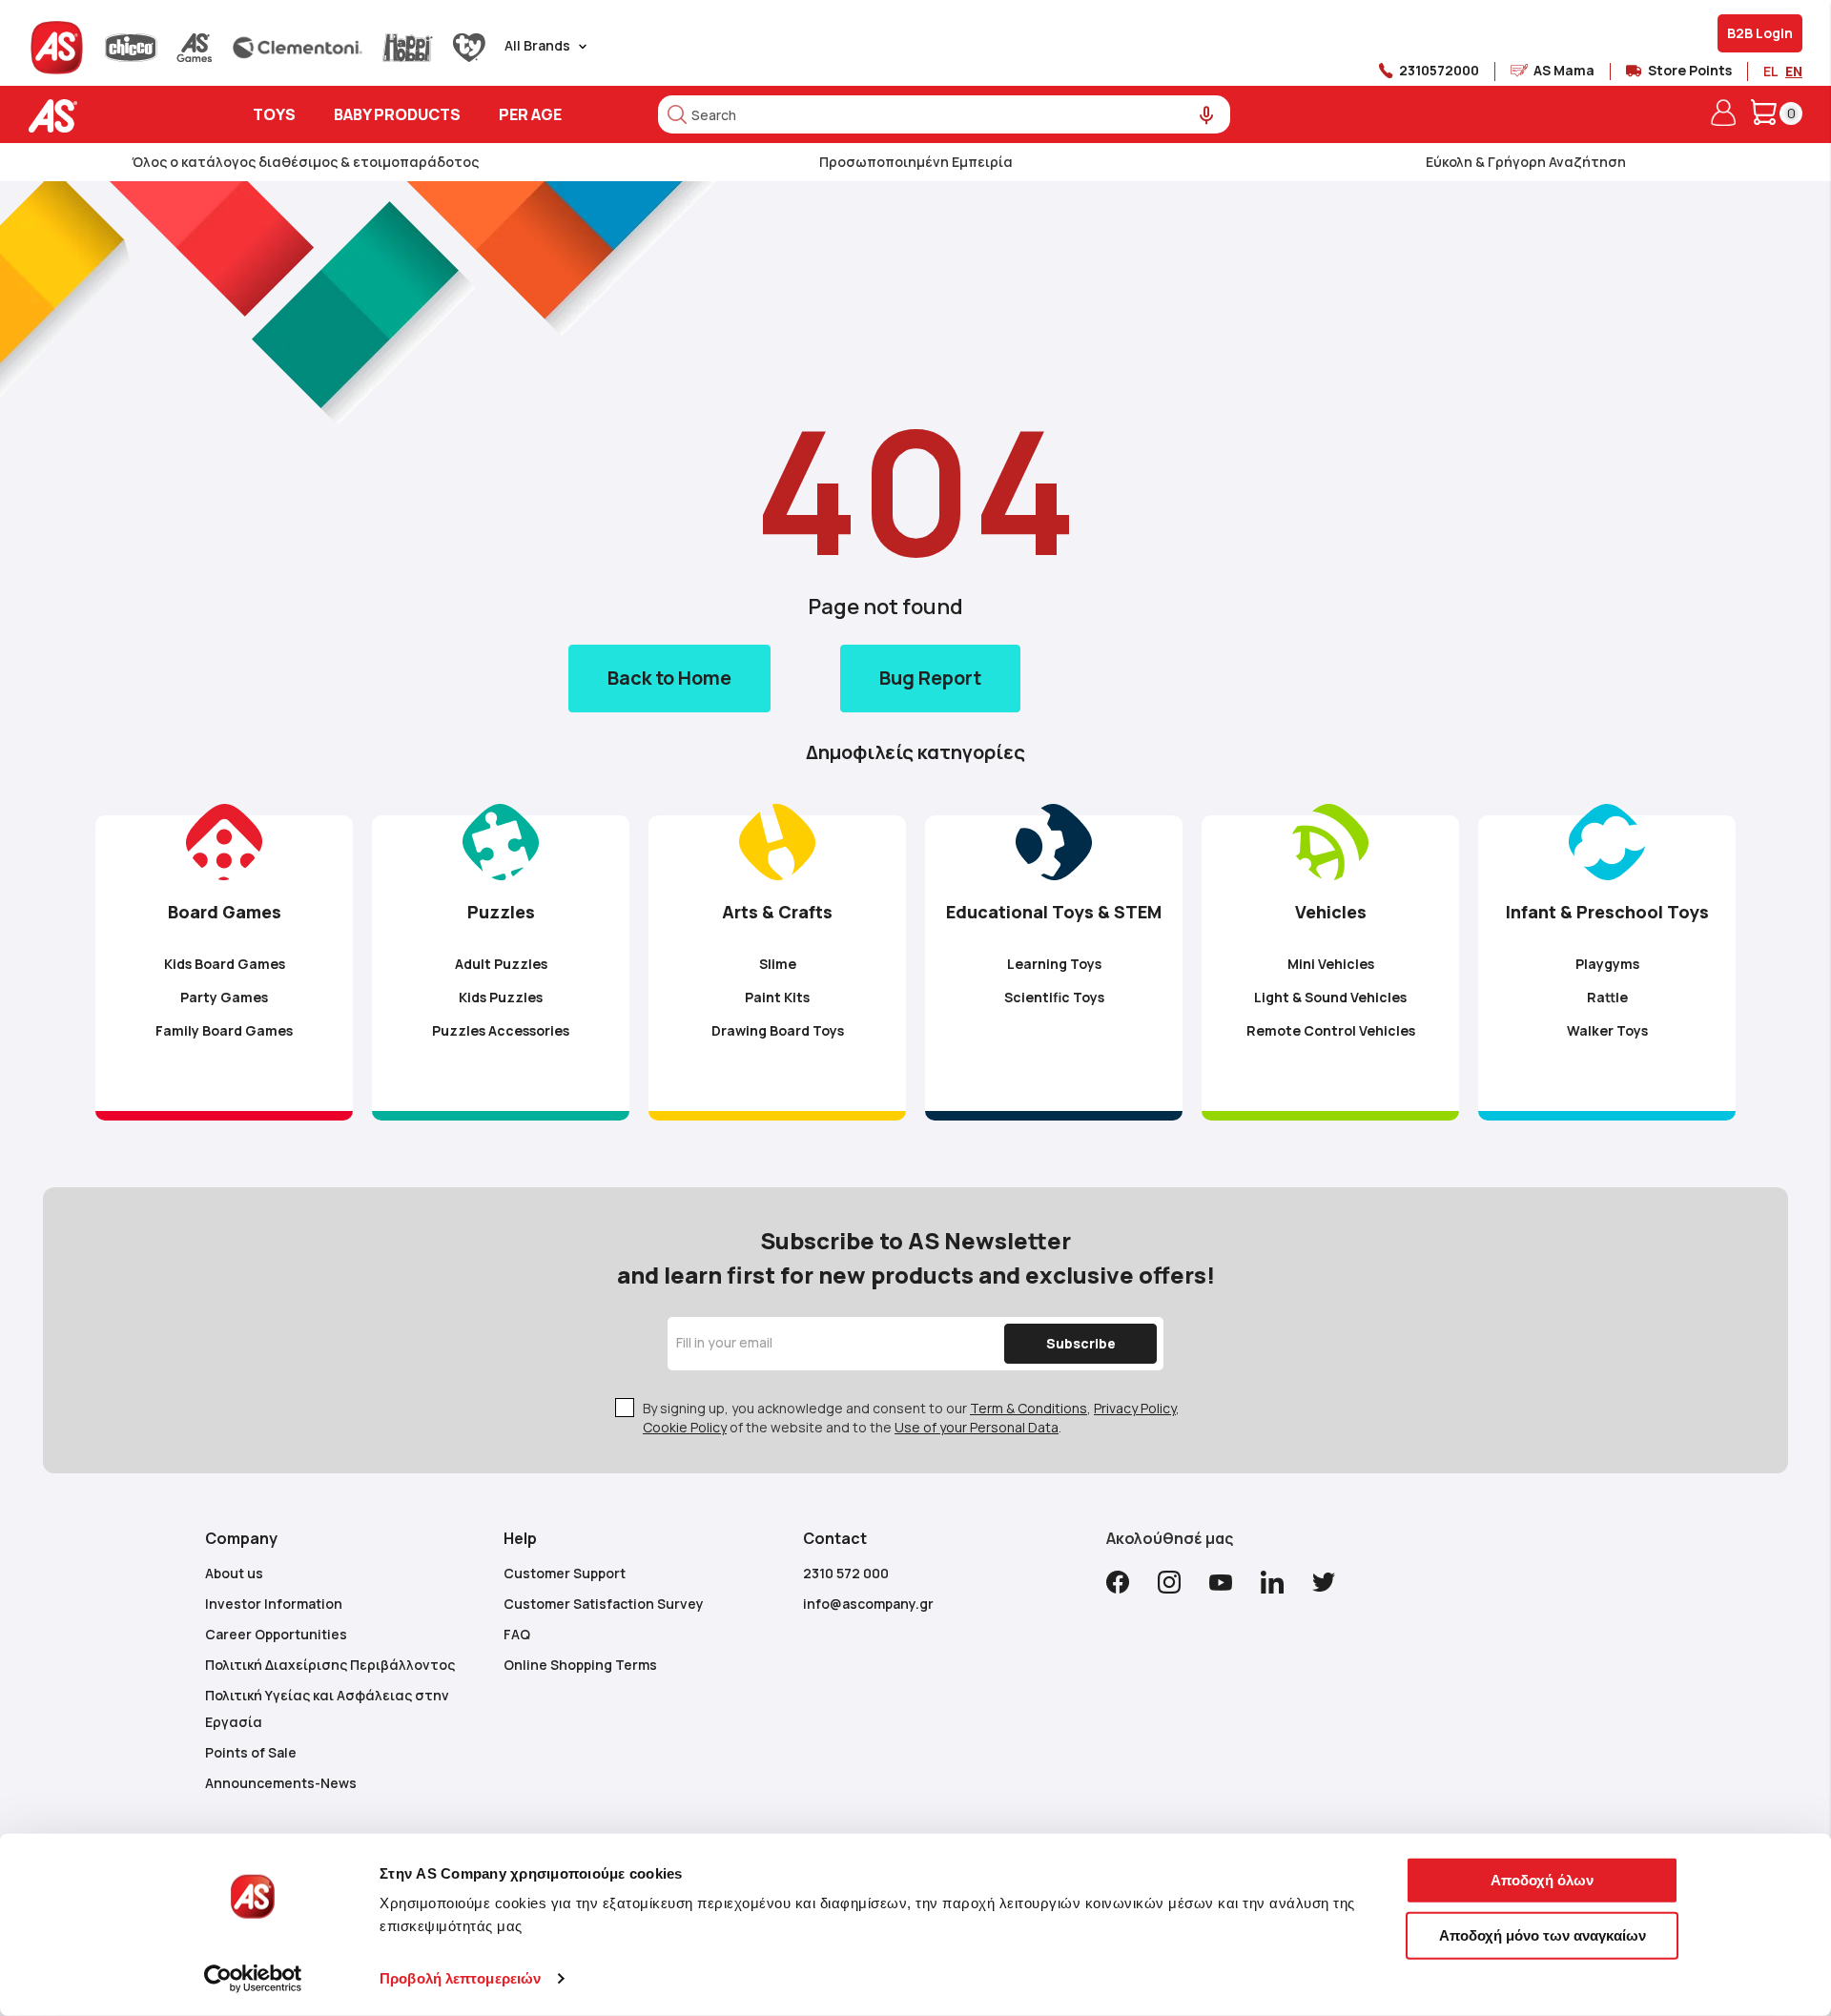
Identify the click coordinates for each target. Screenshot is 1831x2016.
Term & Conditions (1029, 1408)
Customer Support (565, 1573)
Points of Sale (251, 1752)
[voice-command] (1207, 116)
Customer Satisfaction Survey (604, 1604)
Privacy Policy (1135, 1408)
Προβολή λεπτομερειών (460, 1978)
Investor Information (274, 1604)
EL (1770, 71)
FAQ (517, 1634)
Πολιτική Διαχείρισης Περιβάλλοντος (330, 1665)
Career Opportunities (276, 1634)
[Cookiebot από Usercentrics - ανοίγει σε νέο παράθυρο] (253, 1979)
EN (1794, 71)
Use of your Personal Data (977, 1427)
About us (234, 1573)
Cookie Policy (685, 1427)
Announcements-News (281, 1783)
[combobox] (944, 114)
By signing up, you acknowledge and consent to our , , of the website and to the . (911, 1418)
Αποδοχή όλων (1542, 1880)
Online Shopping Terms (580, 1665)
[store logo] (112, 116)
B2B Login (1760, 33)
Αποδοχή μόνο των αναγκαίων (1543, 1934)
